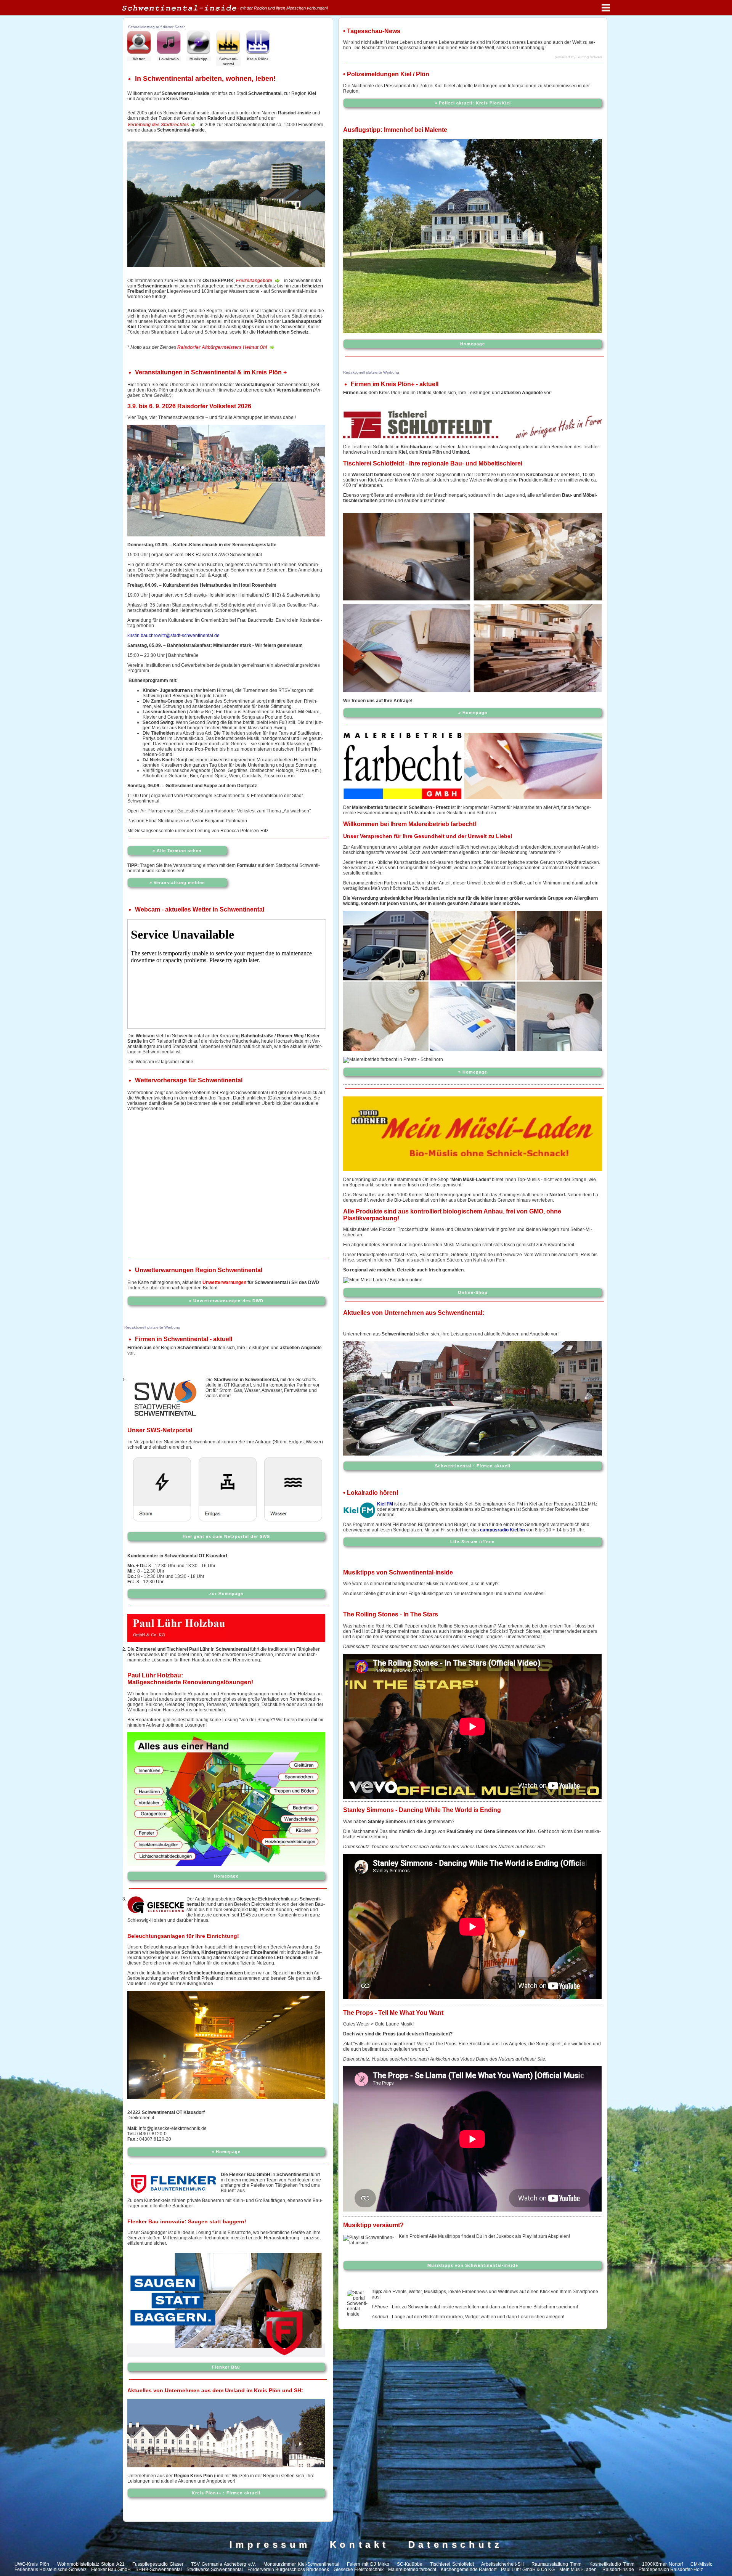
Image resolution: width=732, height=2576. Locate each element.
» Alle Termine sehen (177, 851)
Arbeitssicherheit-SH (502, 2564)
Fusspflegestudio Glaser (158, 2564)
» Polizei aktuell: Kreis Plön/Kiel (473, 103)
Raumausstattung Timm (556, 2564)
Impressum (270, 2545)
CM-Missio (701, 2564)
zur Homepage (226, 1594)
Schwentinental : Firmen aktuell (473, 1466)
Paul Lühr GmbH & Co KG (528, 2570)
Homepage (226, 1876)
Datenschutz (456, 2545)
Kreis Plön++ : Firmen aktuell (226, 2493)
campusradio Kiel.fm (502, 1530)
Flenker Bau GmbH (111, 2570)
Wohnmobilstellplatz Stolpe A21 (91, 2564)
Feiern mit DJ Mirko (368, 2564)
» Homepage (226, 2152)
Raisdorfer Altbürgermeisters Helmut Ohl (223, 347)
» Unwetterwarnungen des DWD (226, 1301)
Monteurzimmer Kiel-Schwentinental (301, 2564)
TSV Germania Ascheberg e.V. (223, 2564)
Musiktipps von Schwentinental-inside (473, 2265)
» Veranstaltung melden (177, 883)
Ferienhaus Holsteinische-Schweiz (51, 2570)
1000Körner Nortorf (662, 2564)
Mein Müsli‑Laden (578, 2570)
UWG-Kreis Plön (32, 2564)
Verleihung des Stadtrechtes (158, 125)
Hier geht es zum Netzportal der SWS (226, 1536)
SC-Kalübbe (410, 2564)
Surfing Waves (589, 57)
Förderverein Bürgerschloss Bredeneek (288, 2570)
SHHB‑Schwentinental (159, 2570)
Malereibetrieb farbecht (412, 2570)
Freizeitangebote (255, 281)
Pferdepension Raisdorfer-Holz (671, 2570)
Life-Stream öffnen (473, 1542)
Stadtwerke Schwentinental (215, 2570)
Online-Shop (473, 1292)
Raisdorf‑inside (618, 2570)
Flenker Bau (226, 2367)
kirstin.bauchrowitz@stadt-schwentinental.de (173, 636)
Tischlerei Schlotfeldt (452, 2564)
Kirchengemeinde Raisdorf (469, 2570)
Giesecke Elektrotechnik (359, 2570)
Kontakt (360, 2545)
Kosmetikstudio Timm (612, 2564)
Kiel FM (385, 1504)
